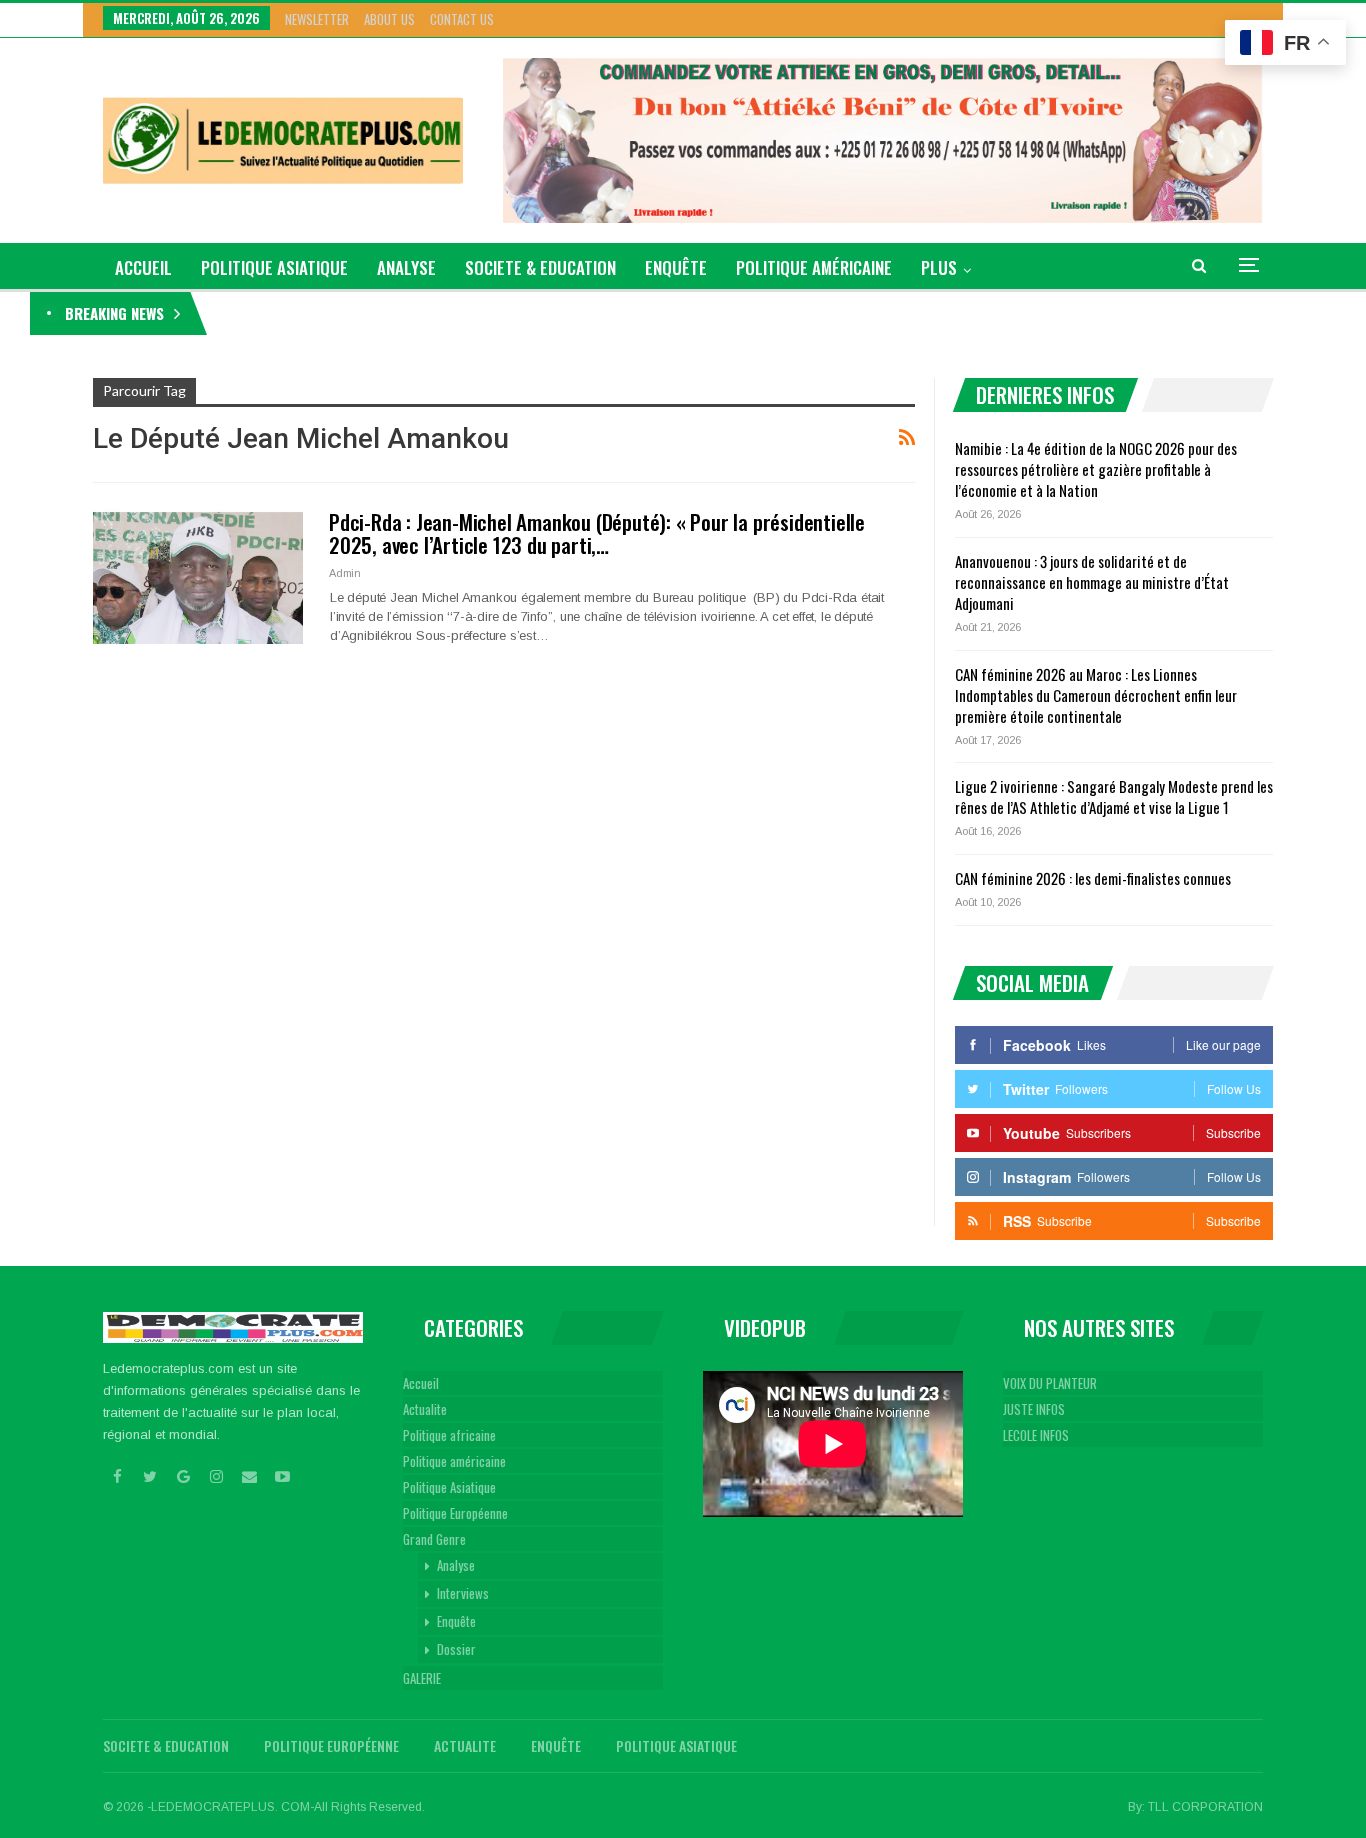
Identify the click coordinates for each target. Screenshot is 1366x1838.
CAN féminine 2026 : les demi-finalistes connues (1093, 878)
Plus (939, 267)
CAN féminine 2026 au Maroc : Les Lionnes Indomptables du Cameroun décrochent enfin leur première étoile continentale (1096, 695)
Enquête (676, 267)
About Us (389, 19)
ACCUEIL (143, 267)
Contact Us (462, 19)
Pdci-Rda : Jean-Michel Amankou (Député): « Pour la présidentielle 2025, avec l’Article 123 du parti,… (597, 533)
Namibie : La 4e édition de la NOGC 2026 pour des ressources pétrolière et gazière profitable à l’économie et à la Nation (540, 313)
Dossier (456, 1649)
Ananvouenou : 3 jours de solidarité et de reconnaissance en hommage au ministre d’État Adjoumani (1092, 582)
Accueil (421, 1383)
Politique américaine (814, 267)
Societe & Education (540, 267)
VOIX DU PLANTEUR (1050, 1383)
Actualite (425, 1409)
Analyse (406, 267)
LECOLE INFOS (1036, 1435)
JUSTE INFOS (1034, 1409)
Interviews (463, 1593)
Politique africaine (449, 1435)
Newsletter (317, 19)
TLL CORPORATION (1205, 1807)
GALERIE (422, 1678)
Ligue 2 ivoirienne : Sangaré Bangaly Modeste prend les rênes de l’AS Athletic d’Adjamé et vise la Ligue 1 (1114, 796)
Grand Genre (434, 1539)
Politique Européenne (455, 1513)
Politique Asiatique (274, 267)
